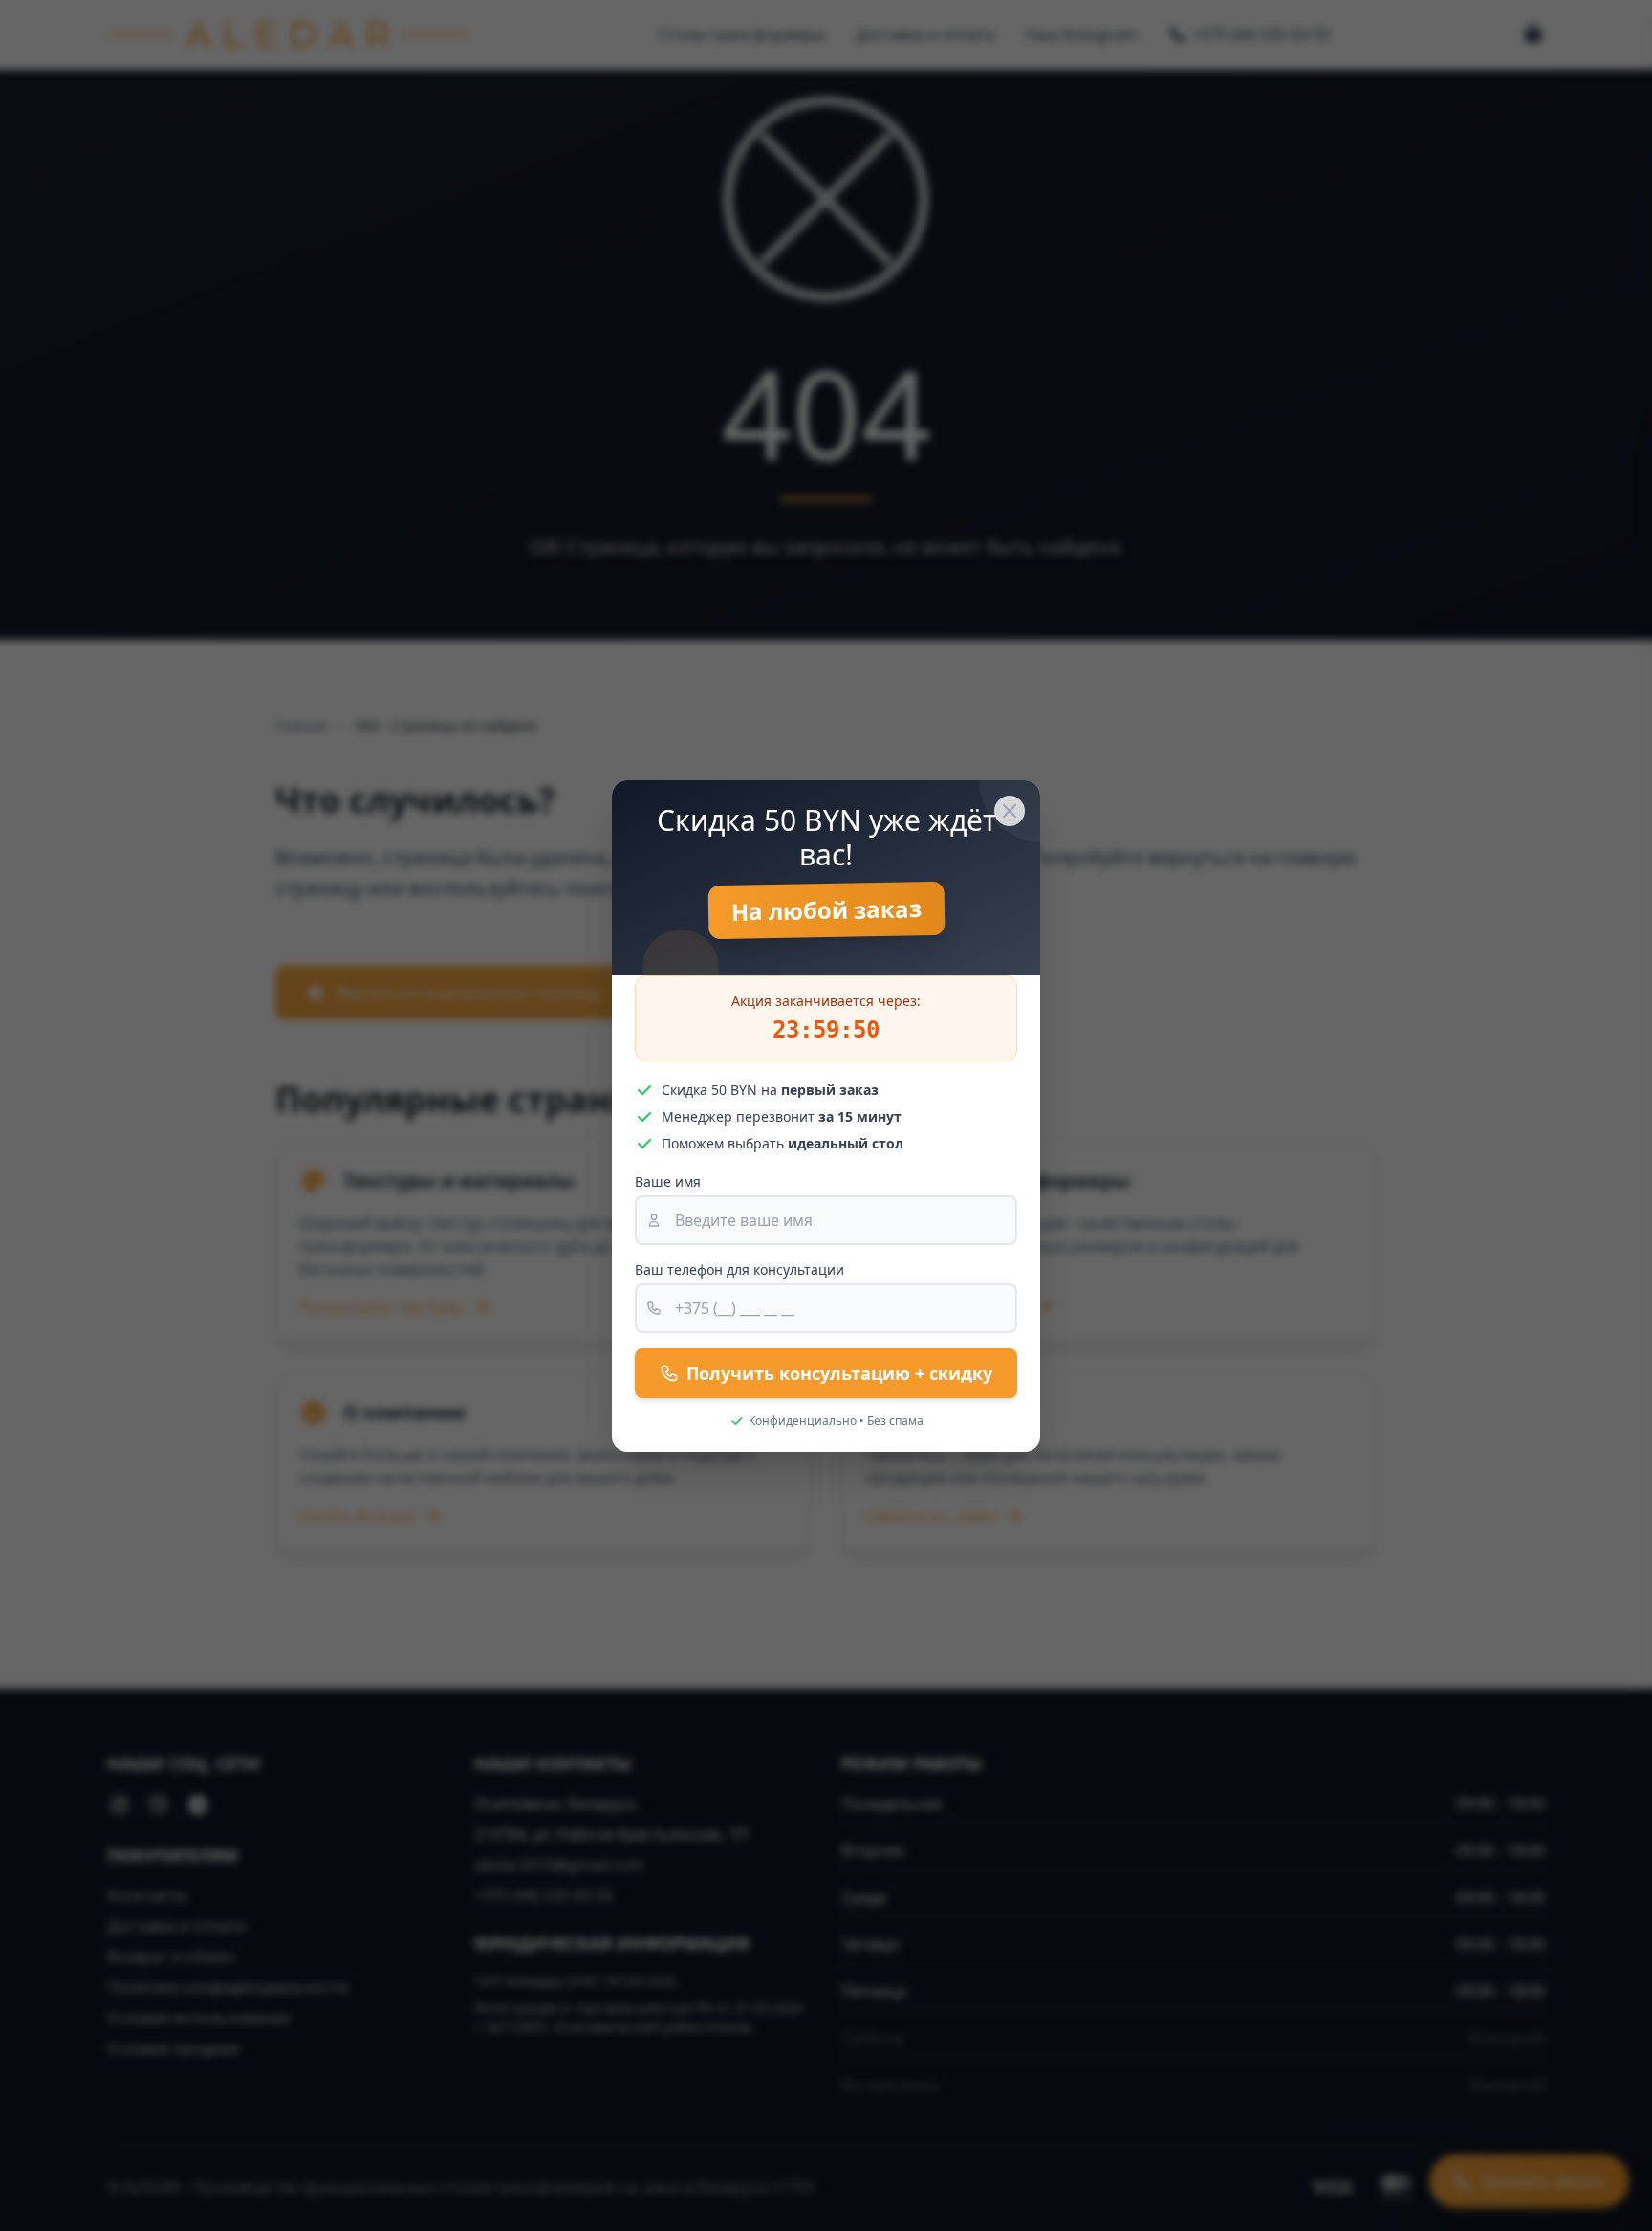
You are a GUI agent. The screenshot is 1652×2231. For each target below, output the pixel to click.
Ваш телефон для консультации (739, 1269)
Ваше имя (668, 1181)
